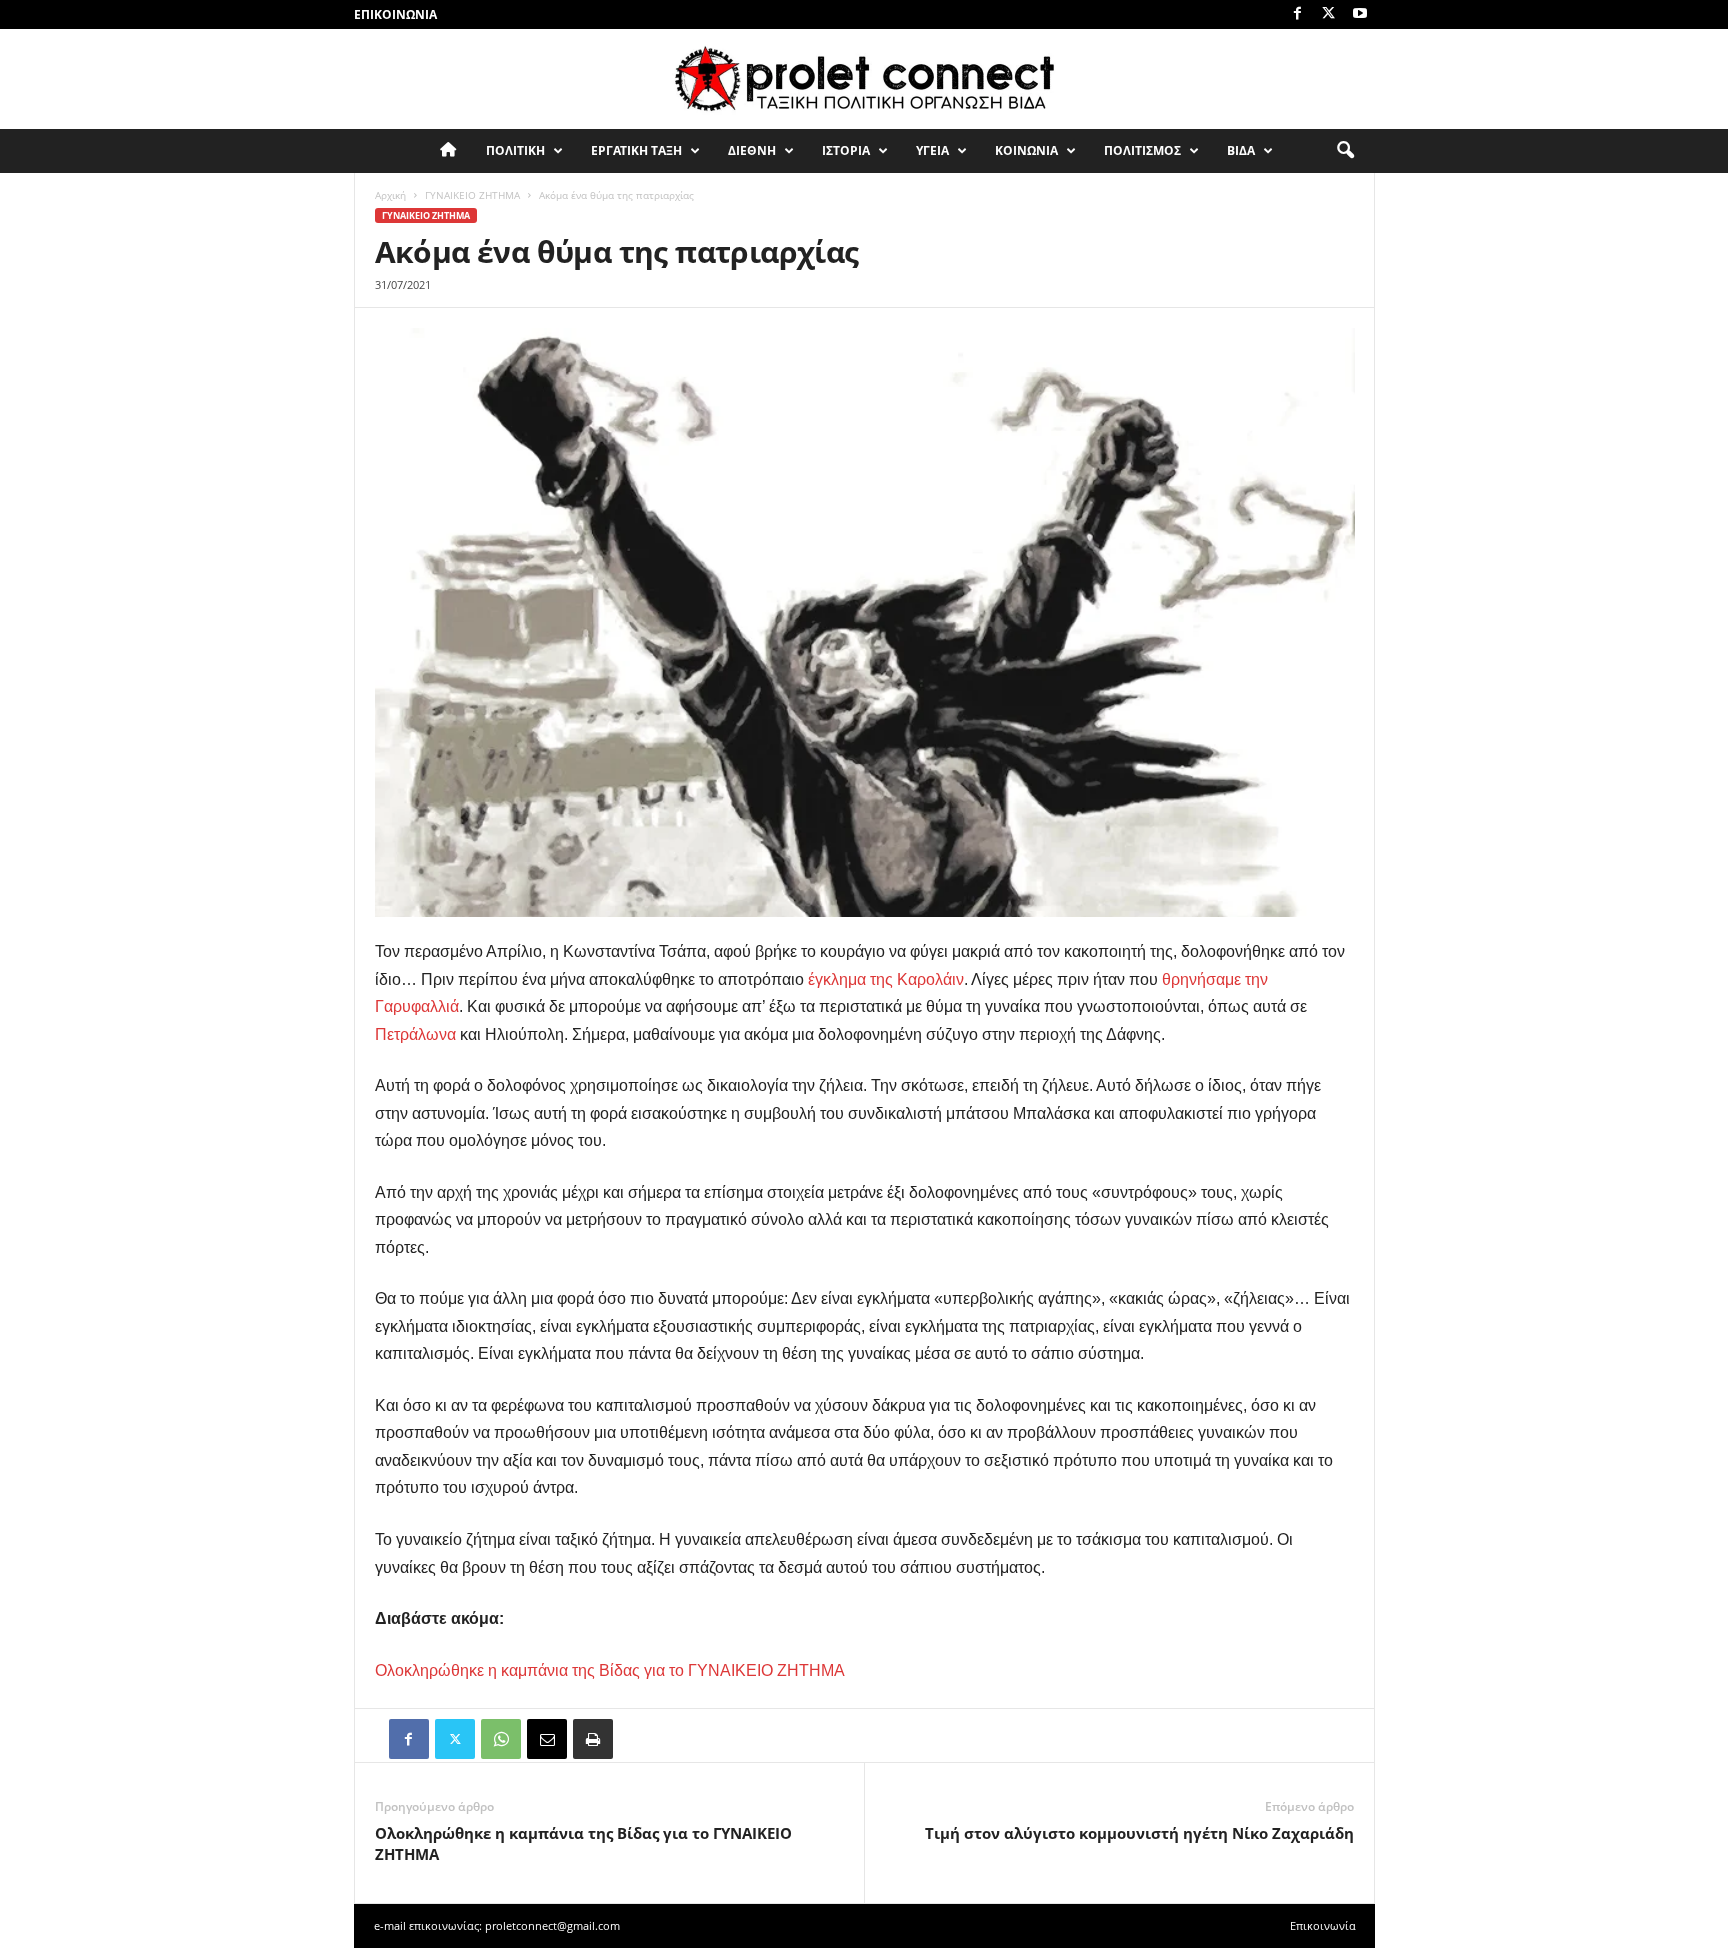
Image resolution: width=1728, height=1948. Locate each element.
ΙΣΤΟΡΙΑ (846, 150)
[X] (1329, 14)
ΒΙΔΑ (1241, 150)
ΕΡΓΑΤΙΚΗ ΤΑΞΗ (636, 150)
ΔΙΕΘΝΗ (752, 150)
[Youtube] (1360, 14)
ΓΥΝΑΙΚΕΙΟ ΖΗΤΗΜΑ (472, 195)
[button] (1345, 151)
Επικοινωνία (395, 14)
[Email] (547, 1739)
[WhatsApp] (501, 1739)
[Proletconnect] (864, 79)
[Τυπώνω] (593, 1739)
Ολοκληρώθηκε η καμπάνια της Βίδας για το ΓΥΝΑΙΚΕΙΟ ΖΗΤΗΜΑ (583, 1843)
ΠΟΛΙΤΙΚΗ (515, 150)
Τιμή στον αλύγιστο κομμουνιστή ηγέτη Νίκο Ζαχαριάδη (1139, 1833)
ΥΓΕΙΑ (932, 150)
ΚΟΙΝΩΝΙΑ (1026, 150)
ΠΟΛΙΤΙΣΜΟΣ (1142, 150)
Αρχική (390, 195)
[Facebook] (1298, 14)
